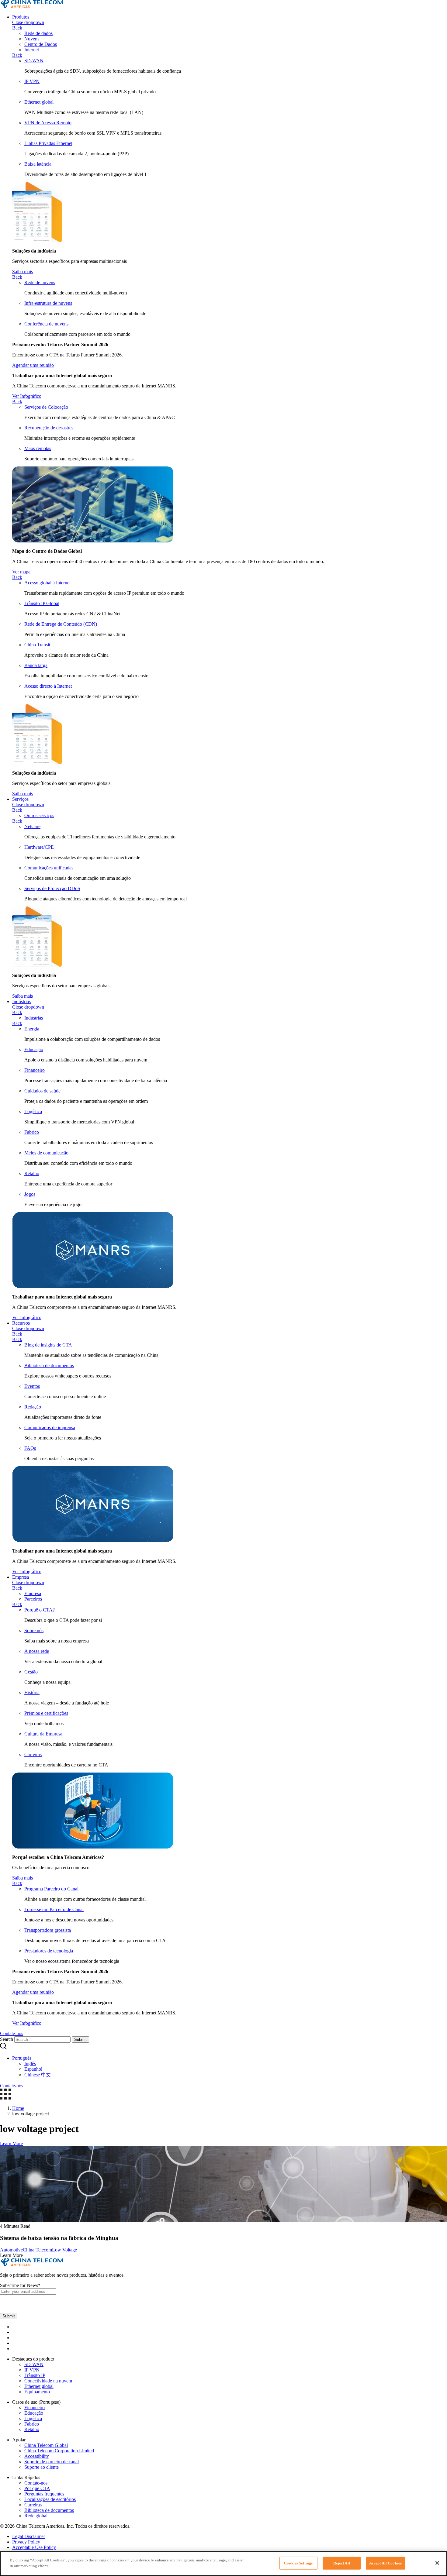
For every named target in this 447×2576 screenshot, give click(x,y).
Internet (32, 50)
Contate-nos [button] (12, 2033)
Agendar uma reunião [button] (33, 365)
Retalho (32, 1173)
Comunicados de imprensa (50, 1427)
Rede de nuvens (40, 282)
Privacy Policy (26, 2542)
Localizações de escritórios (50, 2499)
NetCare (32, 826)
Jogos (30, 1194)
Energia (32, 1029)
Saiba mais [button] (23, 272)
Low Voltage (64, 2250)
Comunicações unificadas (49, 868)
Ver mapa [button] (21, 572)
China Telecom (37, 2250)
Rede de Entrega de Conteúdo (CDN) (61, 624)
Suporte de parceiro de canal (52, 2462)
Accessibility (37, 2456)
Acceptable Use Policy (34, 2547)
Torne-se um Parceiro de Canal (54, 1909)
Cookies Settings (298, 2563)
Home (18, 2108)
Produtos (21, 17)
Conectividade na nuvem (48, 2381)
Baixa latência (38, 164)
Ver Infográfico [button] (27, 396)
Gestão (31, 1672)
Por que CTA (37, 2488)
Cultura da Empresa (43, 1734)
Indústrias (21, 1001)
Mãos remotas (38, 448)
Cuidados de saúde (42, 1091)
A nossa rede (37, 1651)
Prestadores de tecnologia (49, 1951)
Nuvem (31, 39)
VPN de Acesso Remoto (48, 123)
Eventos (32, 1386)
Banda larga (36, 665)
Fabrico (32, 1132)
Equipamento (37, 2392)
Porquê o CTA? (40, 1610)
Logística (33, 1111)
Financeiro (35, 1070)
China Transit (37, 645)
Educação (34, 1049)
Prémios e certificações (46, 1713)
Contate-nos (36, 2483)
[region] (223, 2564)
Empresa (21, 1577)
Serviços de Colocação (46, 407)
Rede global (36, 2516)
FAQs (30, 1448)
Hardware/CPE (39, 847)
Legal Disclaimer (29, 2536)
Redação (33, 1407)
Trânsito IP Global (42, 603)
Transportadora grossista (48, 1930)
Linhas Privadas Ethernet (48, 143)
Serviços (20, 799)
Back (17, 28)
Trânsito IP (35, 2375)
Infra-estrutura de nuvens (48, 303)
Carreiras (33, 1754)
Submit (80, 2039)
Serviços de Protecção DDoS (52, 888)
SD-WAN (34, 61)
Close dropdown (28, 22)
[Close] (437, 2563)
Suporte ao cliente (42, 2467)
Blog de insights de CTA (48, 1345)
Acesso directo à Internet (48, 686)
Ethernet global (39, 102)
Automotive (11, 2250)
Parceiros (33, 1599)
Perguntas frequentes (44, 2494)
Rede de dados (38, 33)
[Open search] (3, 2048)
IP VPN (32, 81)
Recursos (21, 1323)
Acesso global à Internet (47, 583)
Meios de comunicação (46, 1153)
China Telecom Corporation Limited (59, 2451)
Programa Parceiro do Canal (51, 1889)
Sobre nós (34, 1630)
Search (7, 2039)
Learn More (11, 2143)
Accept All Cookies (385, 2563)
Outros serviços (39, 815)
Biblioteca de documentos (49, 1365)
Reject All (342, 2563)
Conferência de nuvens (46, 324)
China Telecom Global (46, 2445)
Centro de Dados (41, 44)
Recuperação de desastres (49, 428)
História (32, 1692)
